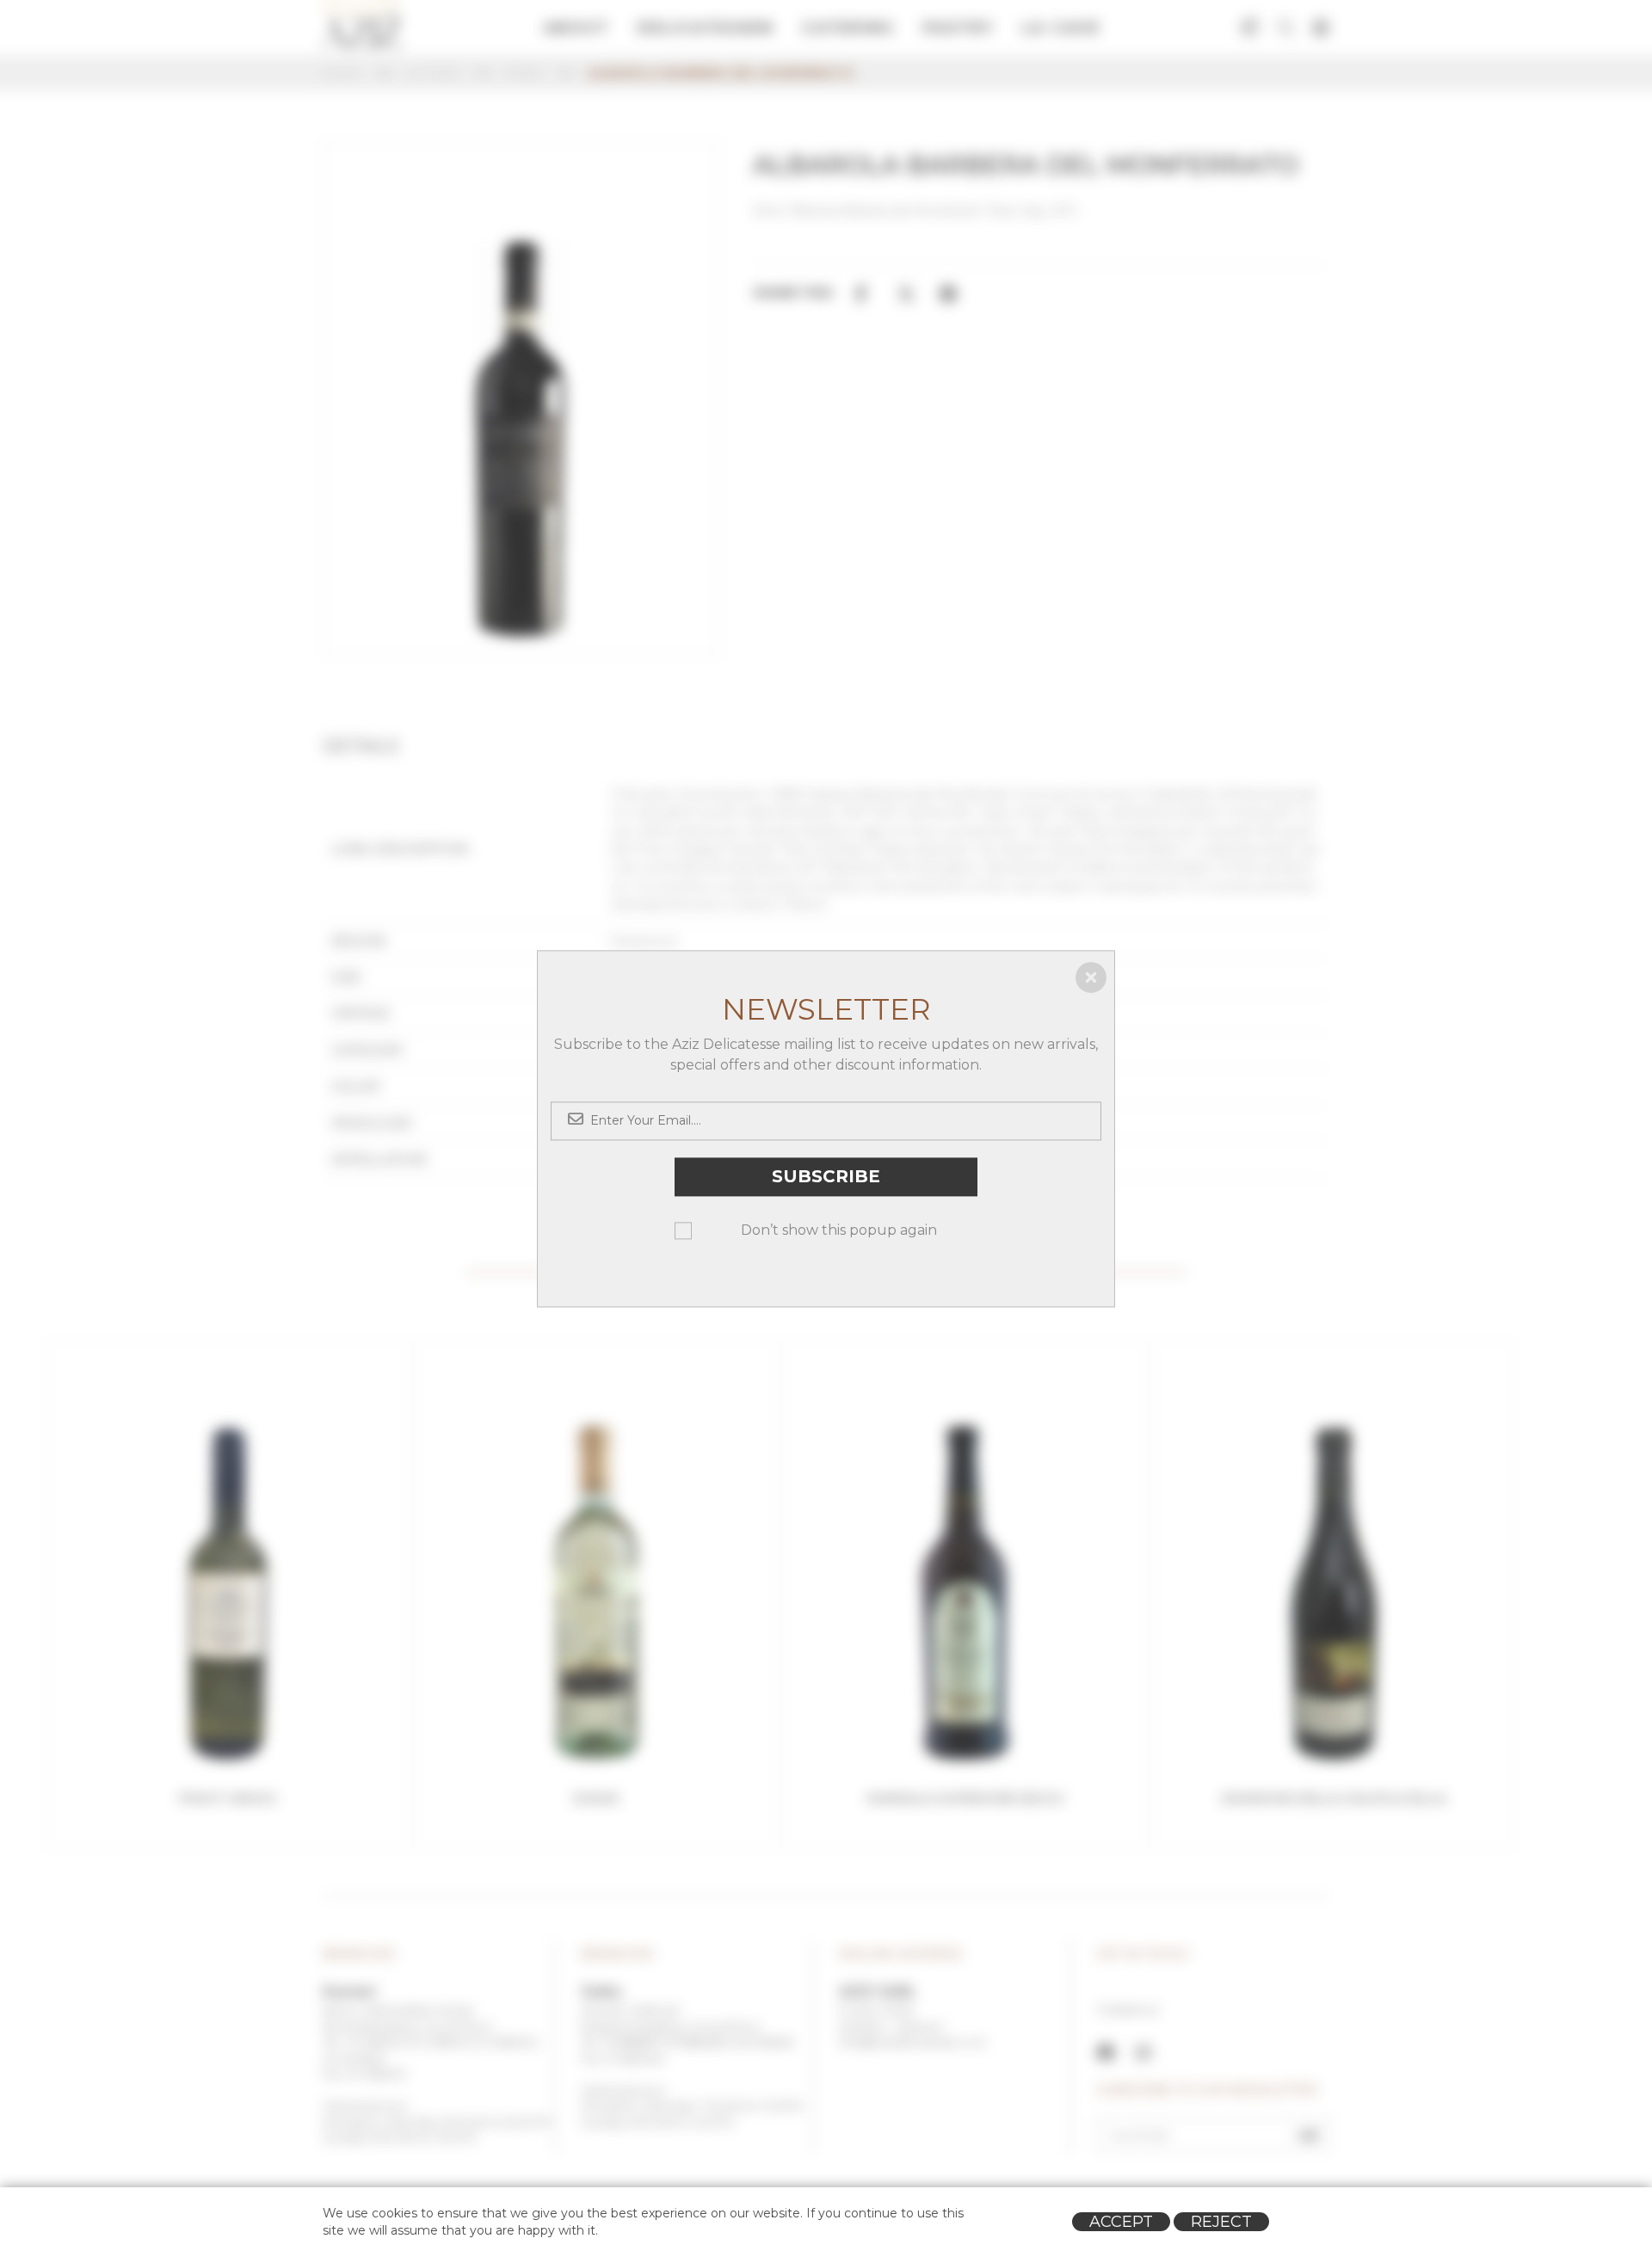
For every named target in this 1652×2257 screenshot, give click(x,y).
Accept (1121, 2222)
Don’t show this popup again (839, 1230)
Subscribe (826, 1176)
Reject (1221, 2222)
